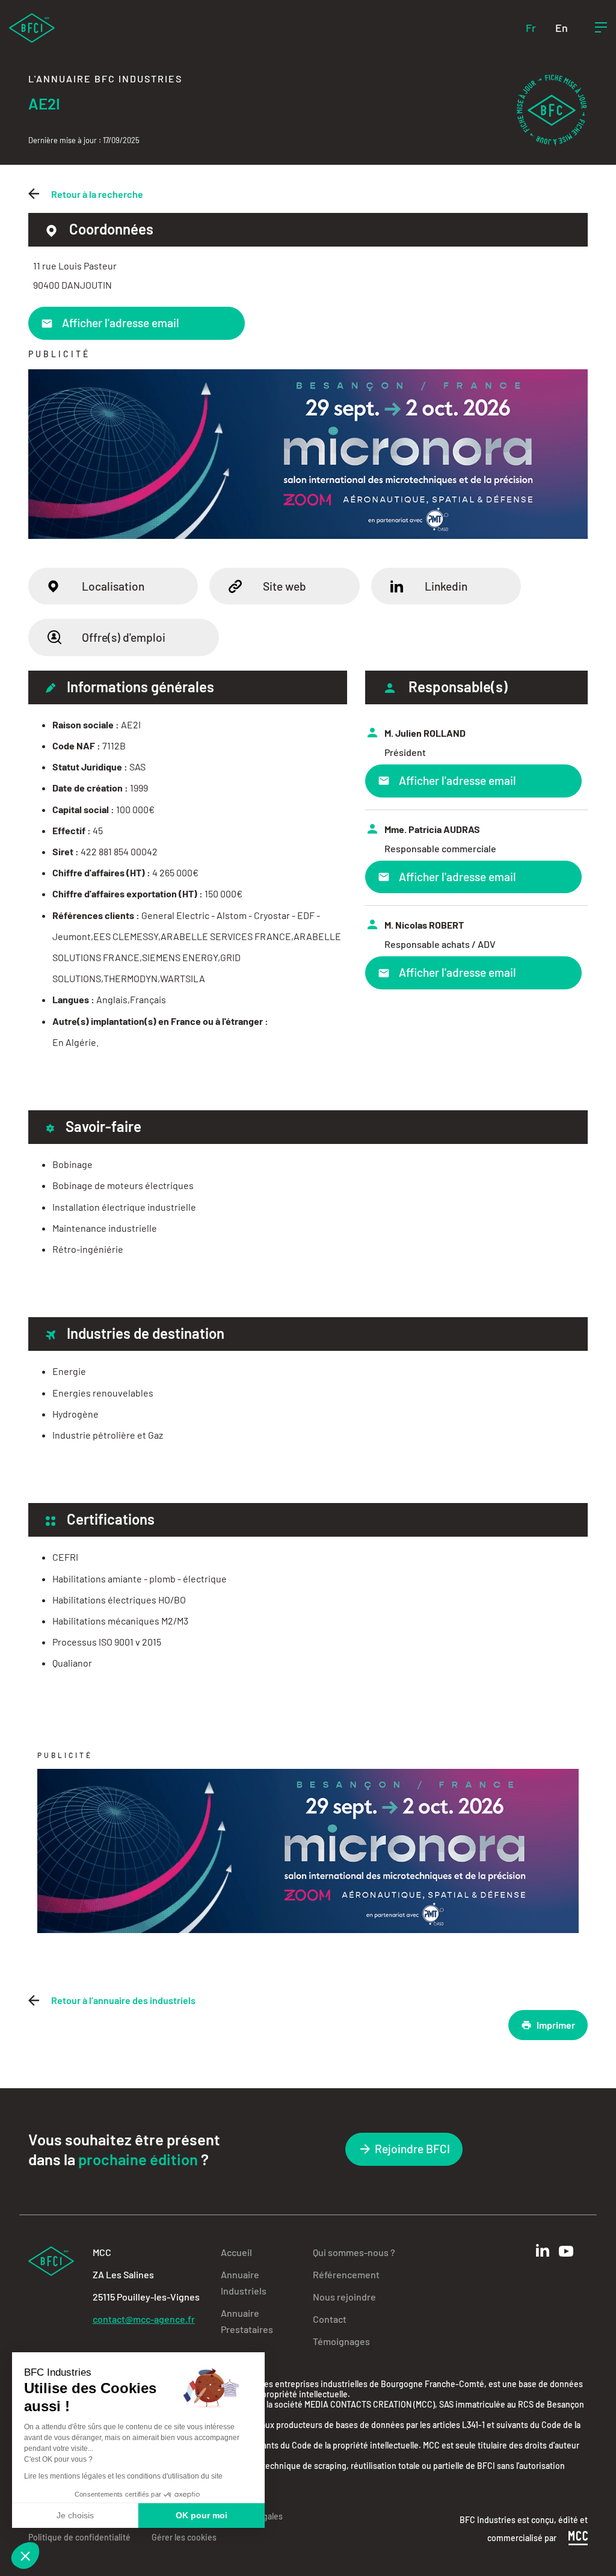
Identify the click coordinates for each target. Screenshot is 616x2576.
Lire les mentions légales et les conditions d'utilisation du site (123, 2476)
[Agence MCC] (578, 2537)
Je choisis (75, 2515)
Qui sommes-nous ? (354, 2252)
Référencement (346, 2274)
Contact (330, 2319)
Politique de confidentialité (79, 2537)
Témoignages (341, 2341)
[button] (25, 2556)
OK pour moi (202, 2515)
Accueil (236, 2252)
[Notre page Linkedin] (543, 2250)
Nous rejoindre (344, 2297)
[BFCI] (32, 27)
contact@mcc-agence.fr (144, 2319)
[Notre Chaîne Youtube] (566, 2251)
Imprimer (556, 2025)
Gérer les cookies (184, 2537)
